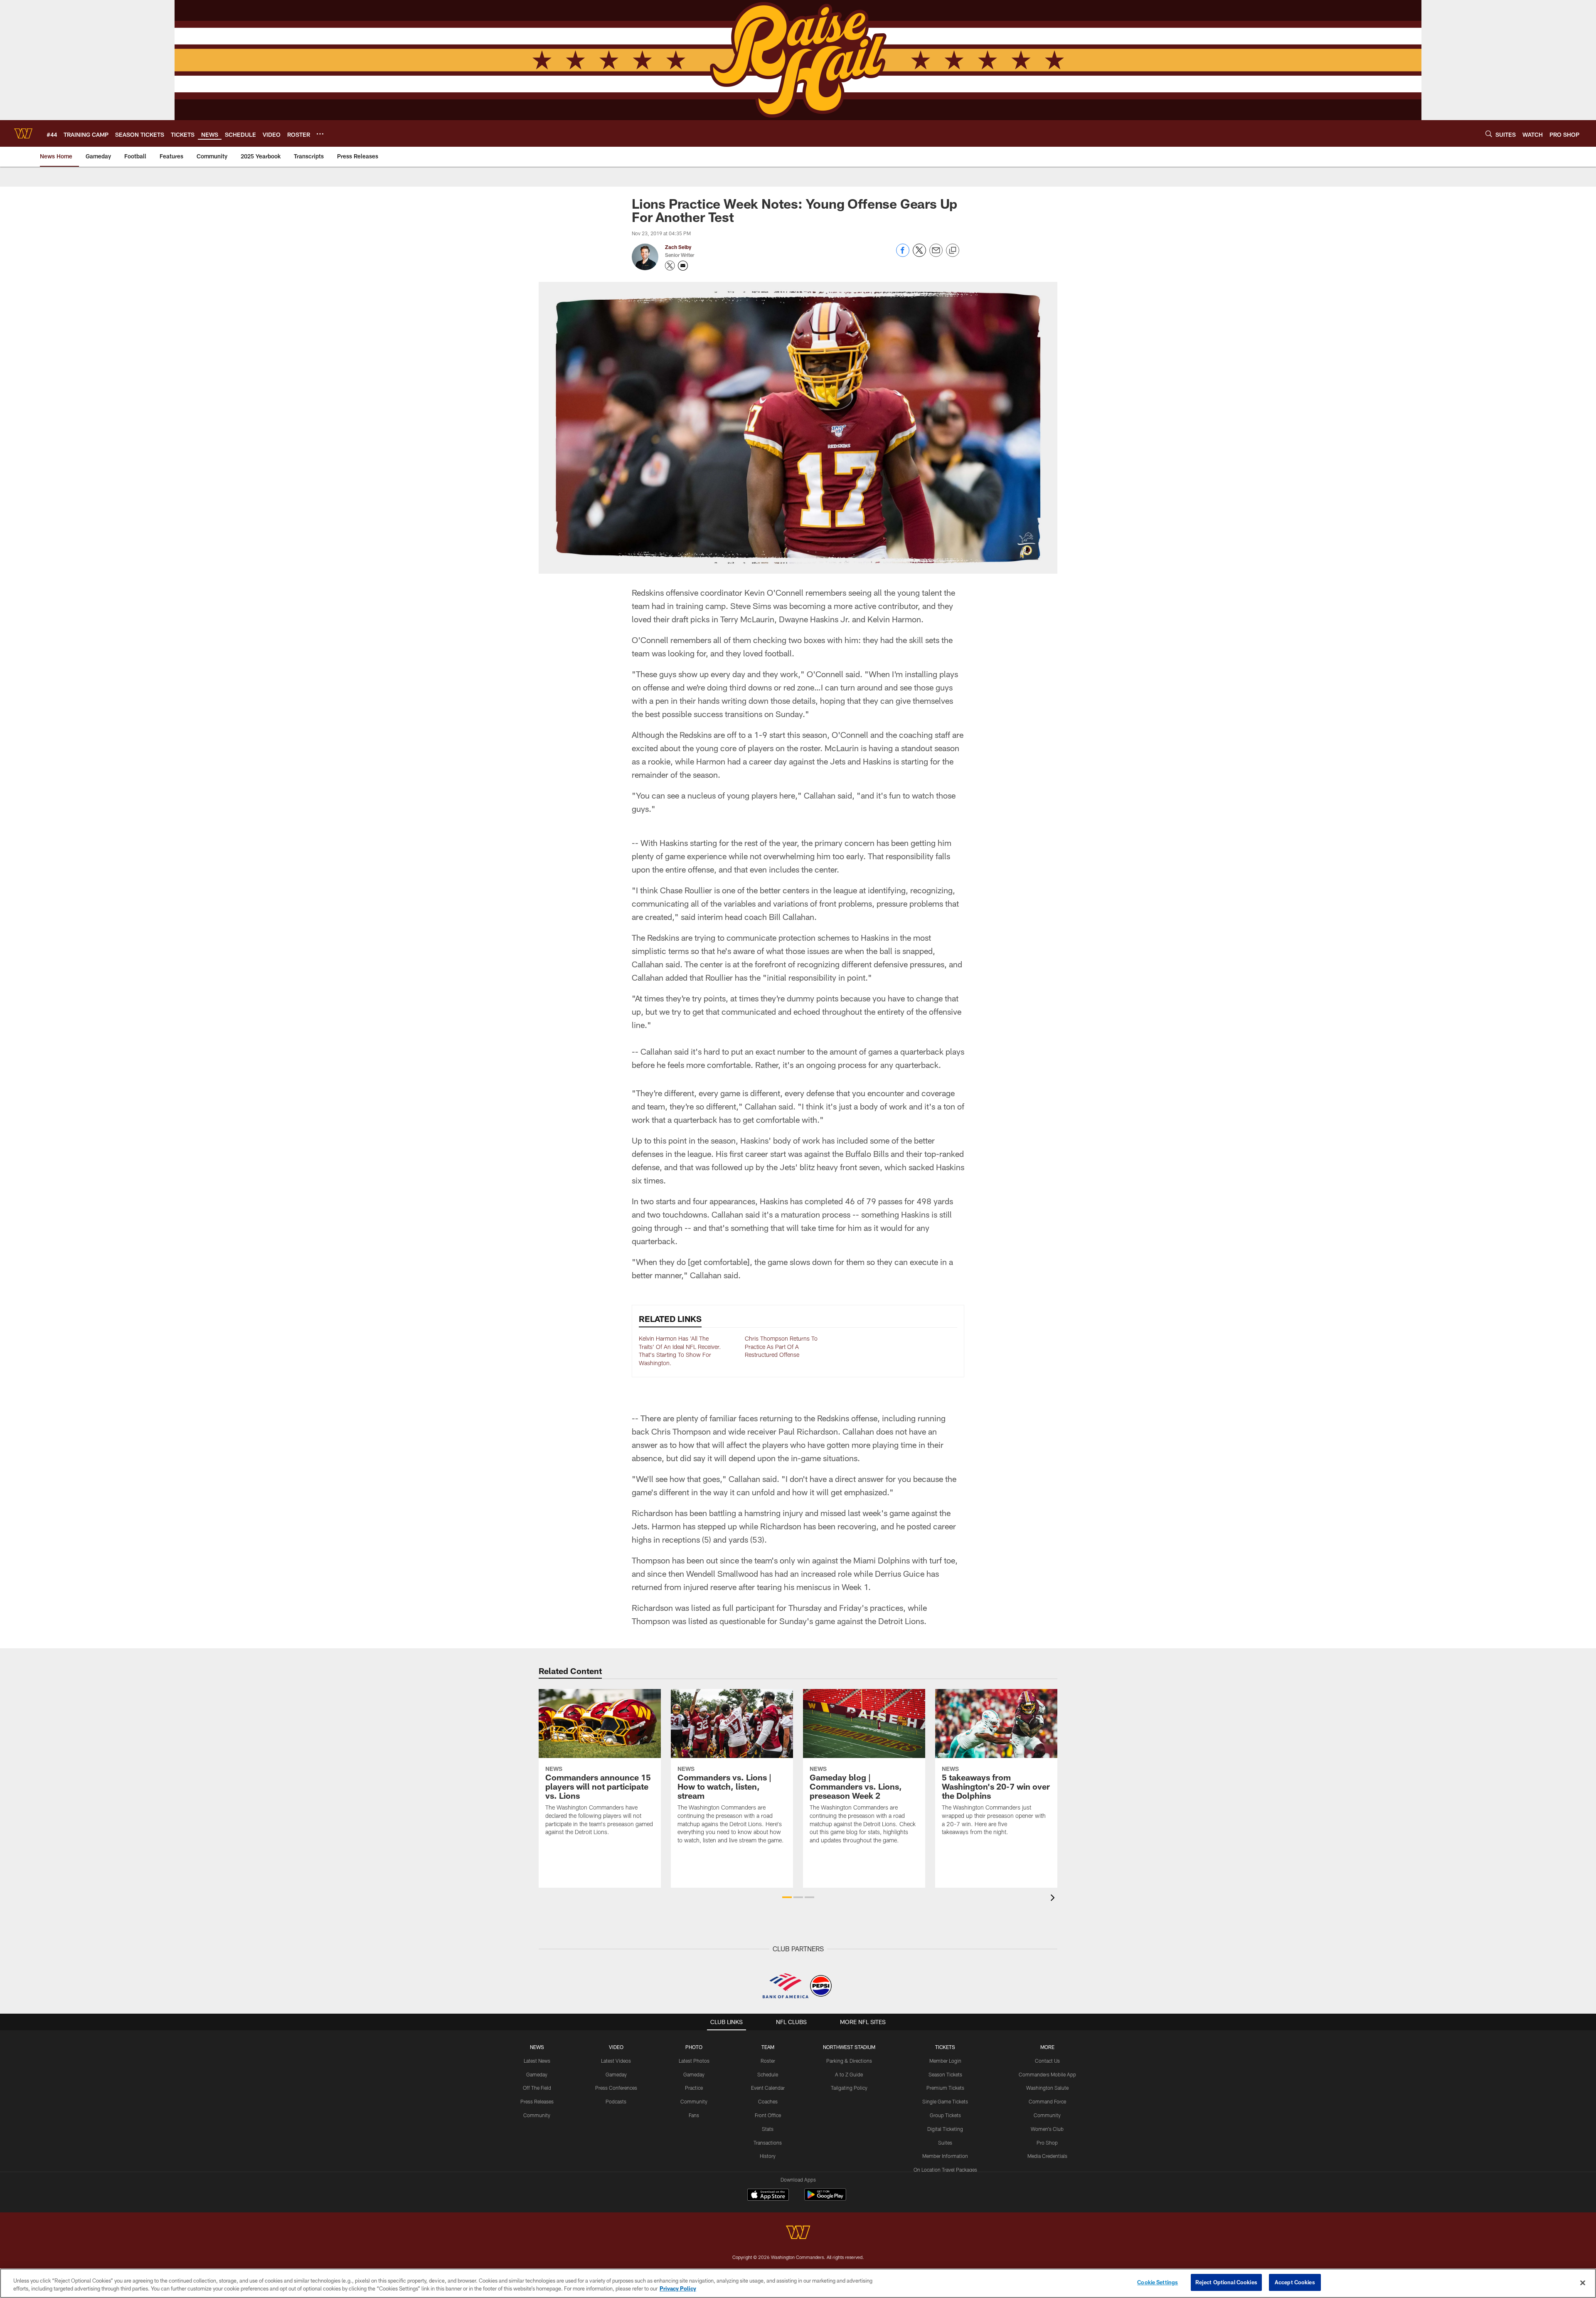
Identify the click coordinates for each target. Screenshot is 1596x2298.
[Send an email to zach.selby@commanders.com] (683, 266)
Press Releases (537, 2101)
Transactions (768, 2143)
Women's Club (1047, 2129)
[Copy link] (953, 251)
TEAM (768, 2047)
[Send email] (936, 255)
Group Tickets (945, 2115)
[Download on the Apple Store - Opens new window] (768, 2196)
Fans (694, 2115)
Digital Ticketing (945, 2129)
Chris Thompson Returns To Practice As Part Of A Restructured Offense (781, 1346)
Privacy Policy (678, 2289)
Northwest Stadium (849, 2047)
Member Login (945, 2061)
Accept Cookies (1295, 2282)
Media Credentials (1047, 2156)
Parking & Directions (849, 2061)
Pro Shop (1047, 2143)
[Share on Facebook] (903, 255)
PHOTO (694, 2047)
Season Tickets (945, 2074)
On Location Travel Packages (945, 2170)
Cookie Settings (1158, 2282)
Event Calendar (768, 2088)
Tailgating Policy (849, 2088)
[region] (798, 2283)
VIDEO (616, 2047)
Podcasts (616, 2101)
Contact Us (1047, 2061)
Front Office (768, 2115)
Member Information (945, 2156)
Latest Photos (694, 2061)
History (768, 2156)
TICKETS (945, 2047)
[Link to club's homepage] (23, 133)
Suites (945, 2143)
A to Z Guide (849, 2074)
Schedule (768, 2074)
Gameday (537, 2074)
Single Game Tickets (945, 2101)
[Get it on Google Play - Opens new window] (825, 2199)
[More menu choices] (320, 134)
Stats (768, 2129)
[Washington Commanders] (798, 2233)
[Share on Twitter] (919, 255)
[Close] (1583, 2283)
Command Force (1047, 2101)
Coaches (768, 2101)
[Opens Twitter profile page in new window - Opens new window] (670, 266)
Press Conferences (616, 2088)
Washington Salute (1047, 2088)
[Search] (1489, 134)
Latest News (537, 2061)
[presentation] (1054, 1899)
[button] (787, 1897)
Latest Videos (616, 2061)
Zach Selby (678, 247)
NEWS (537, 2047)
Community (537, 2115)
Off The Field (537, 2088)
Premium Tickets (945, 2088)
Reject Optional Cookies (1226, 2282)
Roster (768, 2061)
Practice (694, 2088)
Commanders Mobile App (1047, 2074)
